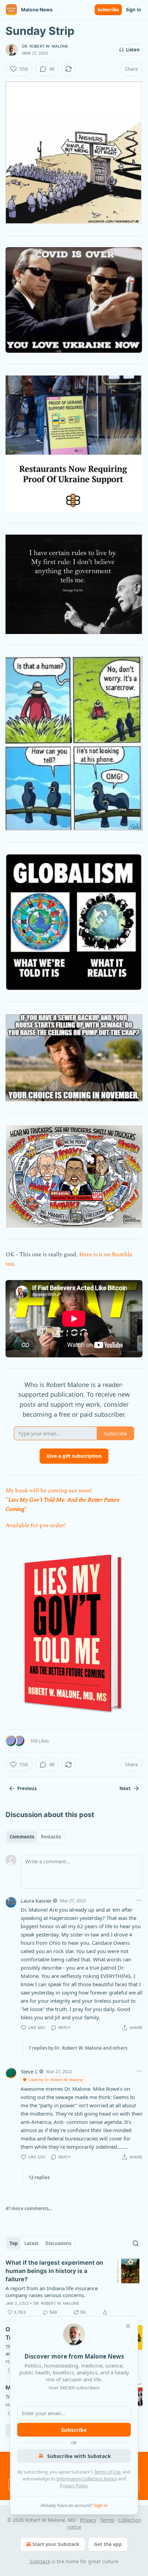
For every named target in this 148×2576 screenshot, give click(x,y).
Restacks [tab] (51, 1837)
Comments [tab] (22, 1837)
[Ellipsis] (139, 1900)
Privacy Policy (74, 2486)
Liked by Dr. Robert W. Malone (56, 2080)
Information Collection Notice (87, 2479)
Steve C (29, 2071)
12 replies (39, 2177)
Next (125, 1788)
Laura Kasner (36, 1901)
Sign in (134, 10)
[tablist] (35, 1837)
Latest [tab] (31, 2243)
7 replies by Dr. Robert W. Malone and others (78, 2048)
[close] (128, 2326)
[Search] (136, 2243)
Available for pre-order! (36, 1525)
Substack (40, 2561)
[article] (74, 2287)
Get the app (108, 2544)
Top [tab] (14, 2243)
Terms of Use (107, 2472)
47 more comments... (29, 2208)
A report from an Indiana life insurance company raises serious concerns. (52, 2292)
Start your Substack (56, 2544)
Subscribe (108, 10)
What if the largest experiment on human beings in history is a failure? (54, 2271)
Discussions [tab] (58, 2243)
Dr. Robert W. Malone (45, 46)
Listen (133, 50)
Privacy (88, 2520)
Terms (107, 2520)
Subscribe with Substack (79, 2456)
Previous (27, 1788)
